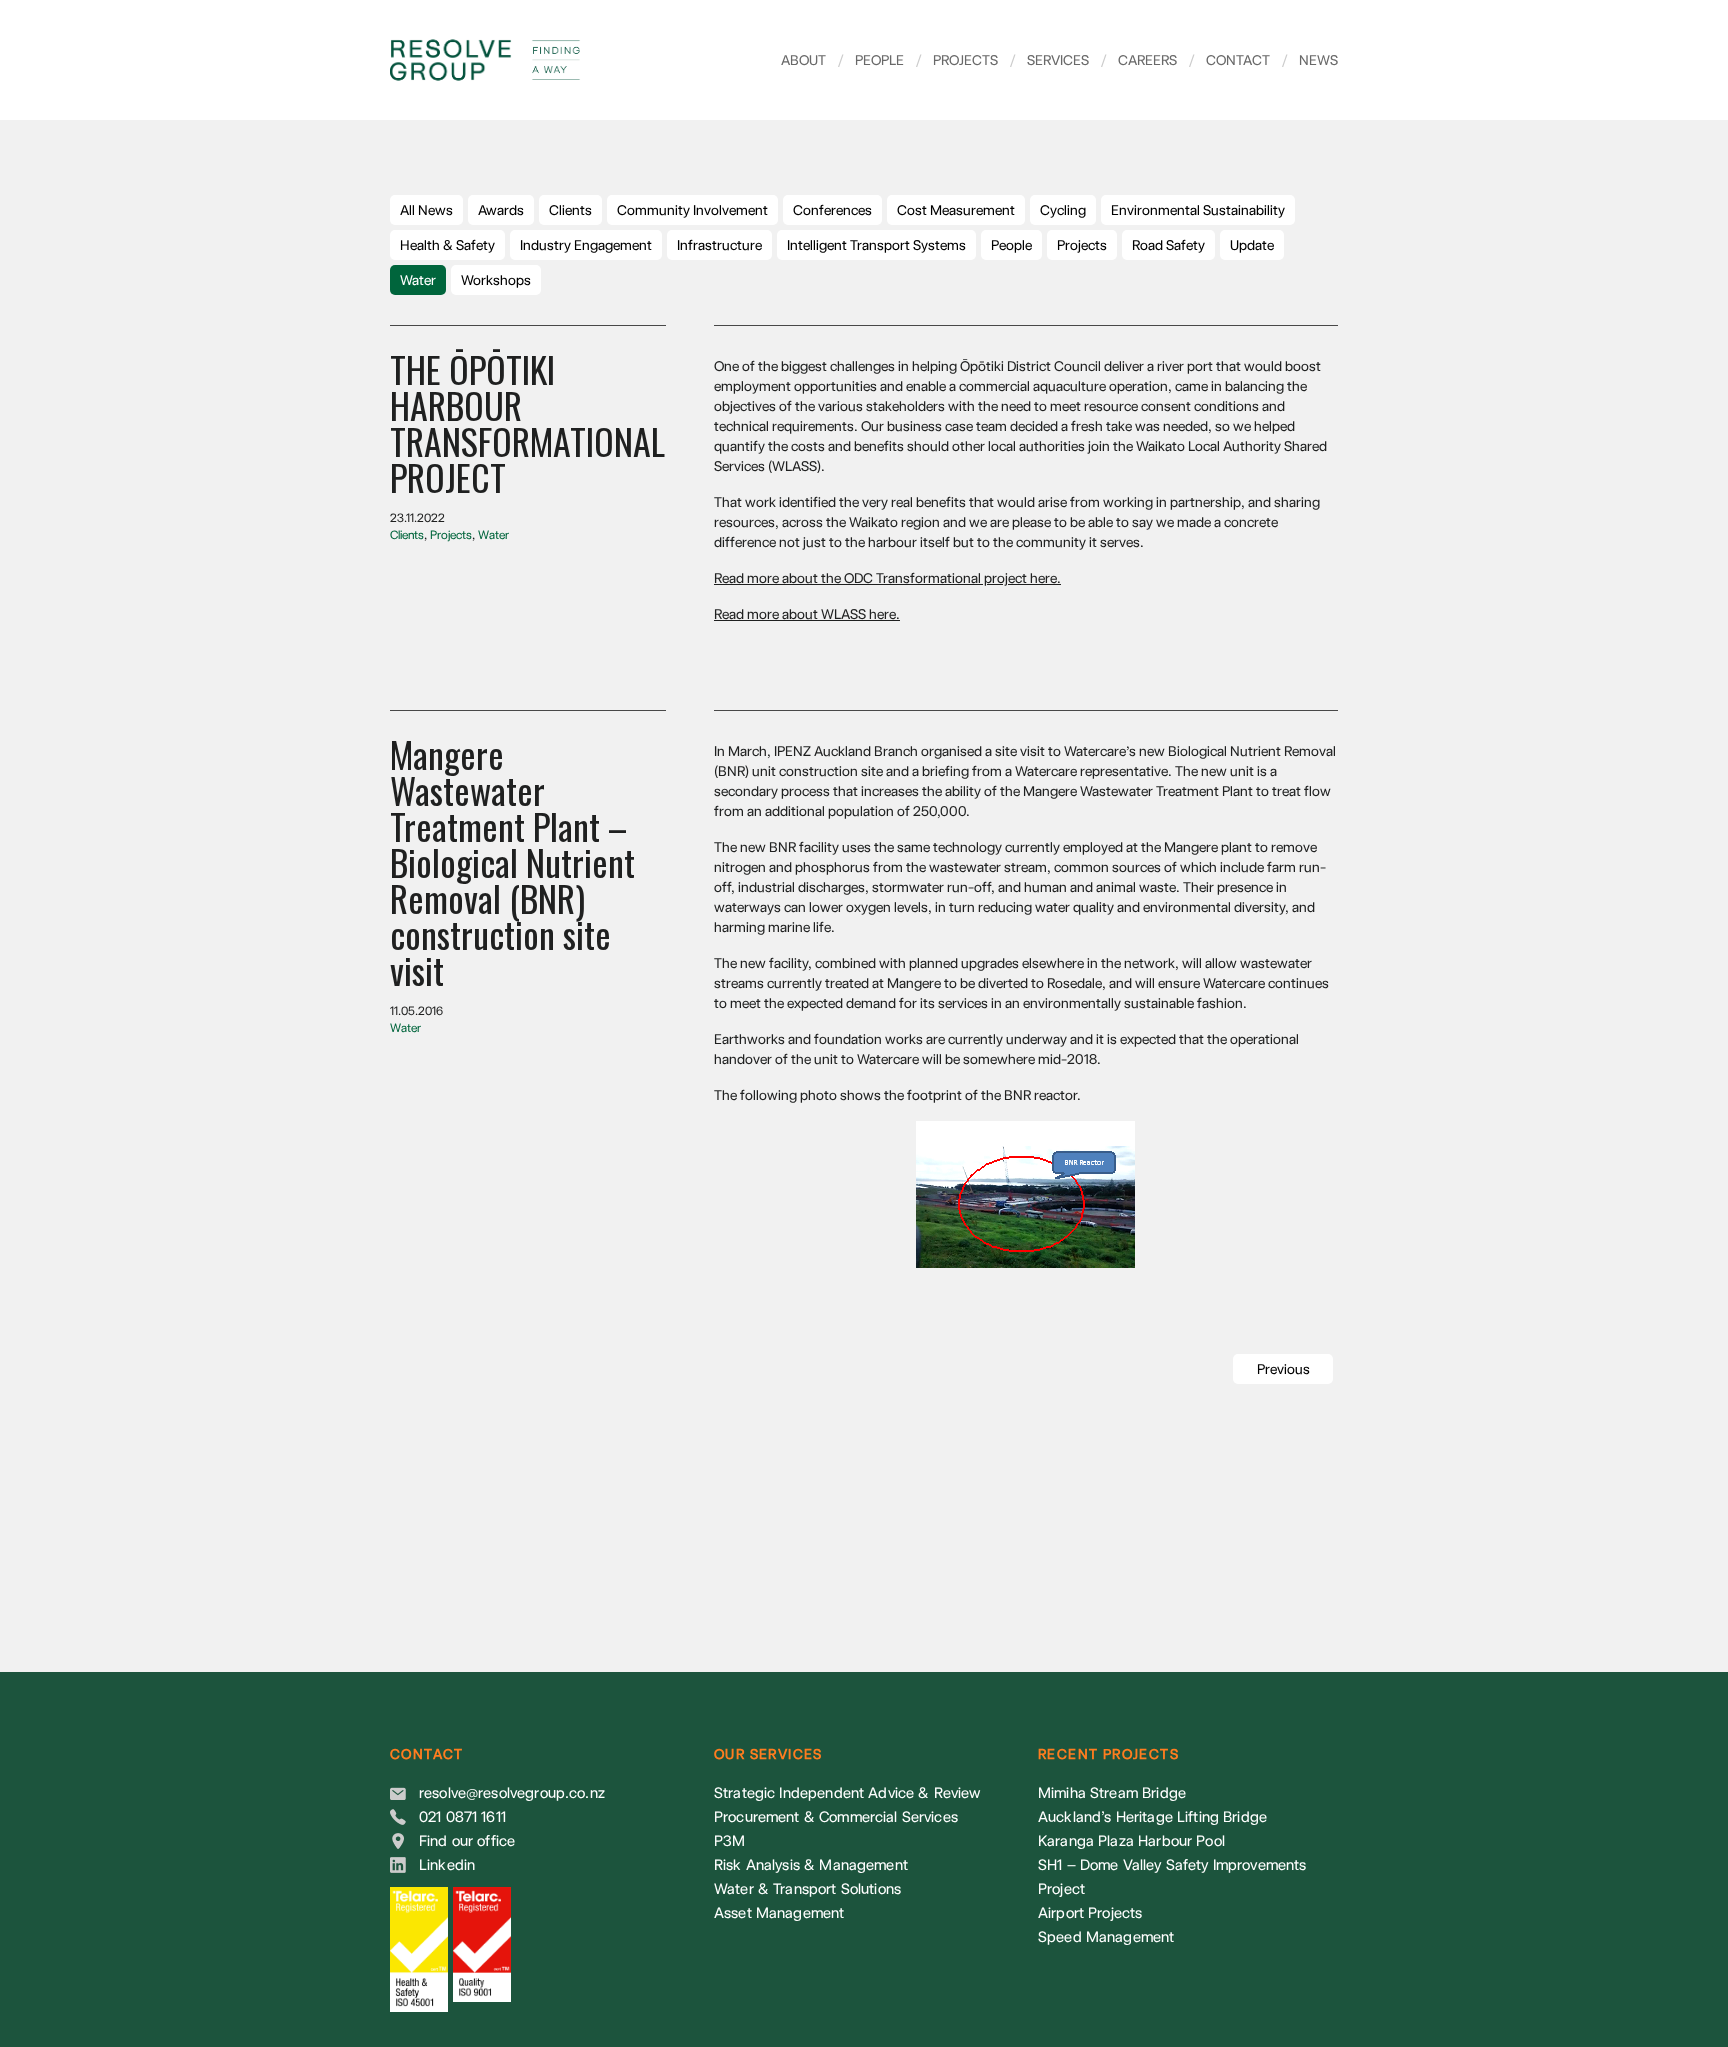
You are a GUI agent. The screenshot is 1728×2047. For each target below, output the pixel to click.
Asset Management (779, 1913)
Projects (957, 60)
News (1310, 60)
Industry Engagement (586, 245)
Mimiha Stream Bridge (1112, 1793)
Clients (570, 210)
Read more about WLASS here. (807, 614)
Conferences (832, 210)
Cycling (1063, 210)
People (871, 60)
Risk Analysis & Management (811, 1865)
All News (426, 210)
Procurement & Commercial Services (836, 1817)
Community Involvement (692, 210)
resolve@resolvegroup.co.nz (512, 1793)
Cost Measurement (956, 210)
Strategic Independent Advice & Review (847, 1793)
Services (1049, 60)
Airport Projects (1090, 1913)
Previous (1283, 1369)
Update (1252, 245)
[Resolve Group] (525, 60)
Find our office (467, 1841)
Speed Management (1106, 1937)
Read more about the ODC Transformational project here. (887, 578)
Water (418, 280)
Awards (501, 210)
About (803, 60)
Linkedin (447, 1865)
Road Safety (1168, 245)
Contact (1229, 60)
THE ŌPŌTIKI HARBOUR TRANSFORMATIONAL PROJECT (527, 422)
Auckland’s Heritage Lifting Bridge (1152, 1817)
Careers (1139, 60)
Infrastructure (719, 245)
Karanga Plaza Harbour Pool (1131, 1841)
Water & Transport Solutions (807, 1889)
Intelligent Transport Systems (876, 245)
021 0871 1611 (462, 1817)
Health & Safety (447, 245)
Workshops (496, 280)
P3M (729, 1841)
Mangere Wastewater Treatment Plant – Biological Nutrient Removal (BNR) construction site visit (512, 861)
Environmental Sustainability (1198, 210)
